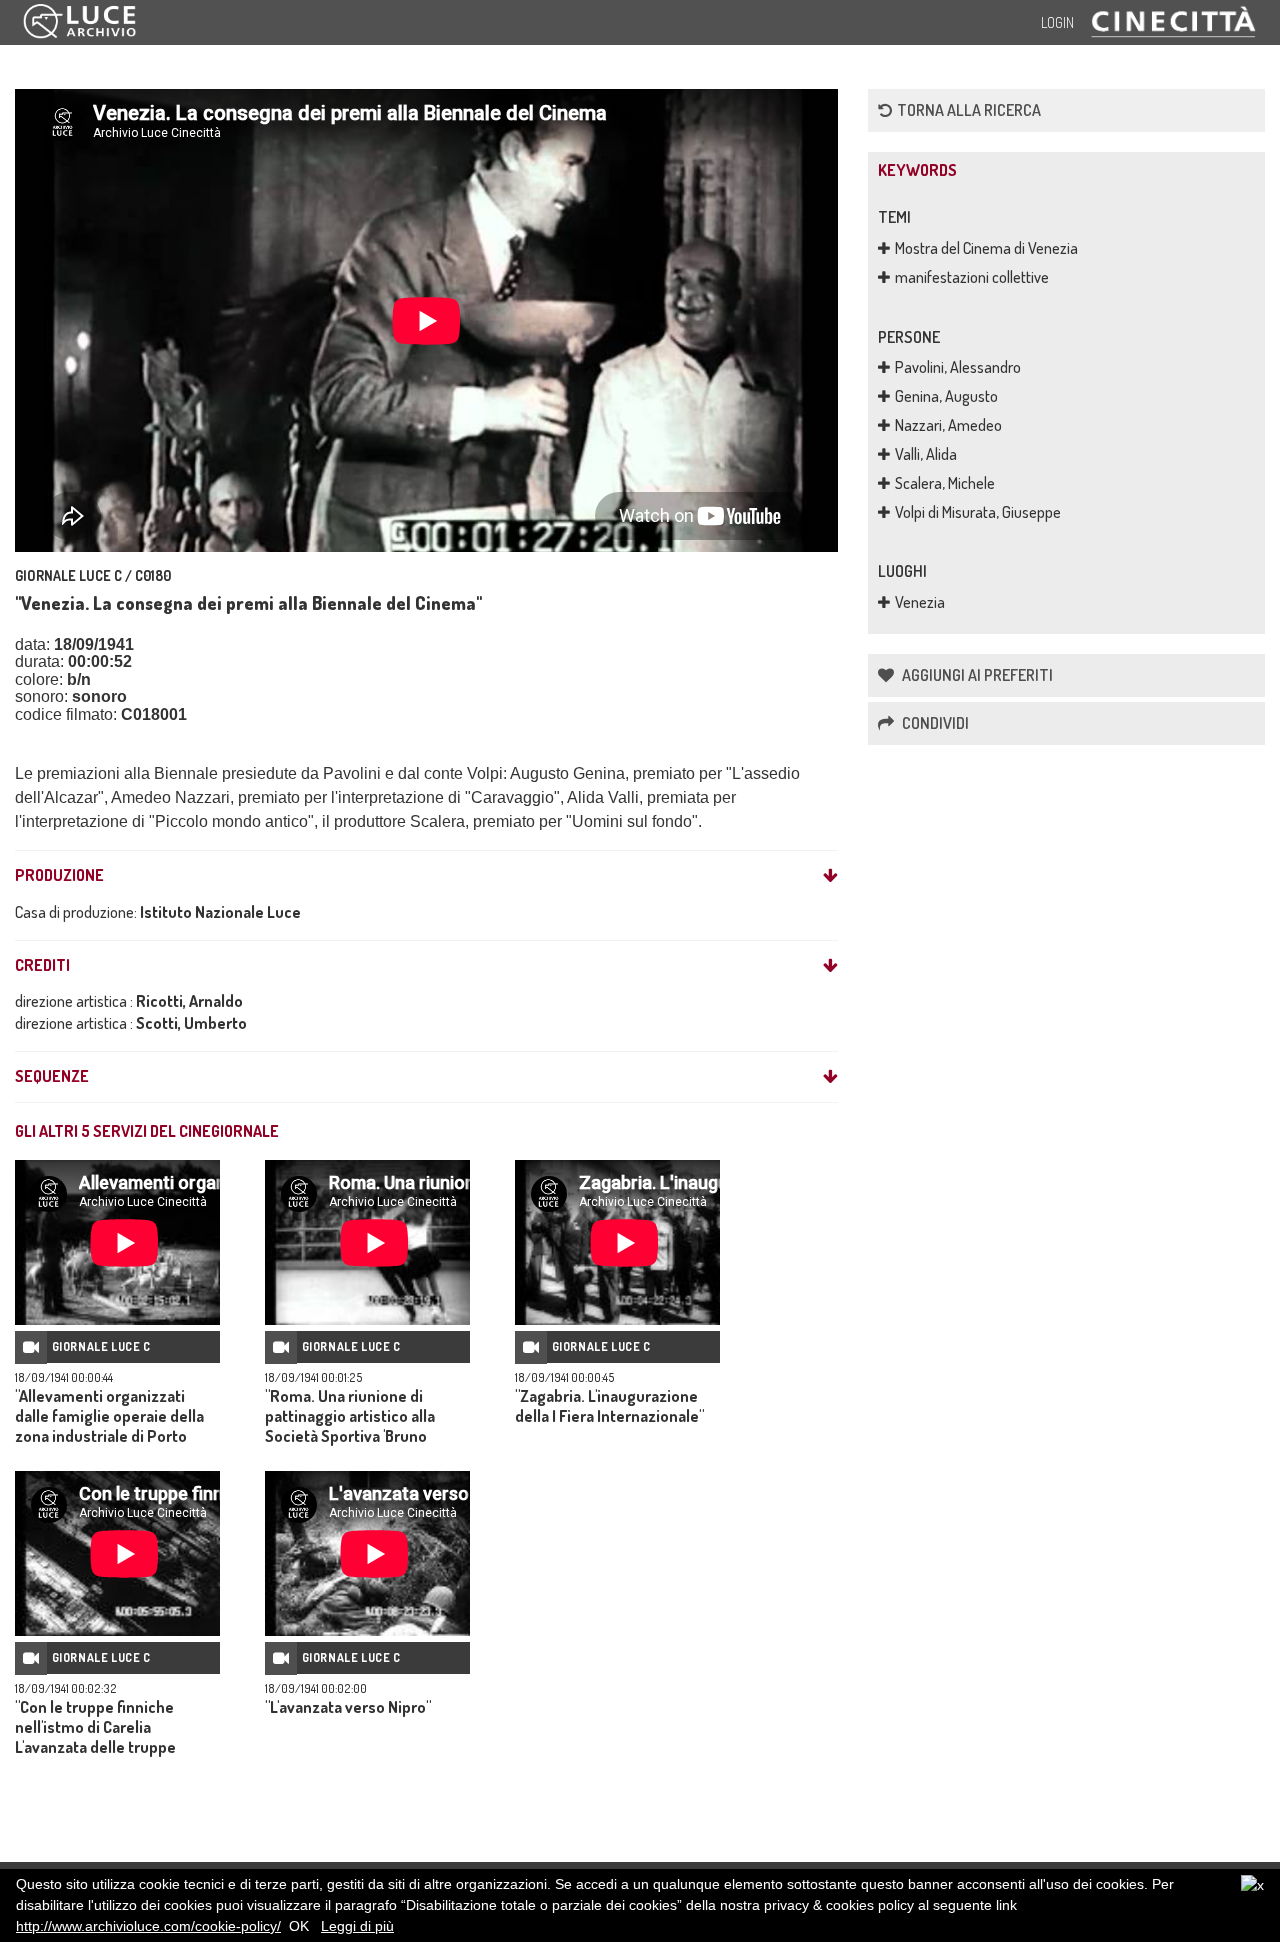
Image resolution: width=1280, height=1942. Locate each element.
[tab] (426, 876)
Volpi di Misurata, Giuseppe (978, 512)
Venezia (920, 602)
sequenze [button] (52, 1077)
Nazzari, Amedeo (948, 425)
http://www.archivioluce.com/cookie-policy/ (148, 1926)
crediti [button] (42, 966)
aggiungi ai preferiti (976, 675)
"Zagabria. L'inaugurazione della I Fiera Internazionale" (609, 1406)
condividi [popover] (934, 723)
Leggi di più (357, 1926)
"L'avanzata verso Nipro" (348, 1707)
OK (299, 1926)
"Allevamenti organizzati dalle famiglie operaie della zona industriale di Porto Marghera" (109, 1426)
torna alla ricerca (969, 110)
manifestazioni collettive (972, 277)
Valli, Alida (926, 454)
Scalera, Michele (945, 483)
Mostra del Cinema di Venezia (986, 248)
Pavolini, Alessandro (958, 367)
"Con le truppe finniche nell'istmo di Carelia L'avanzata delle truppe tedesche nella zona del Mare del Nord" (116, 1747)
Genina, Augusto (946, 396)
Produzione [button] (59, 876)
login (1057, 22)
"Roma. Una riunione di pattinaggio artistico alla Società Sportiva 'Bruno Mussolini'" (350, 1426)
